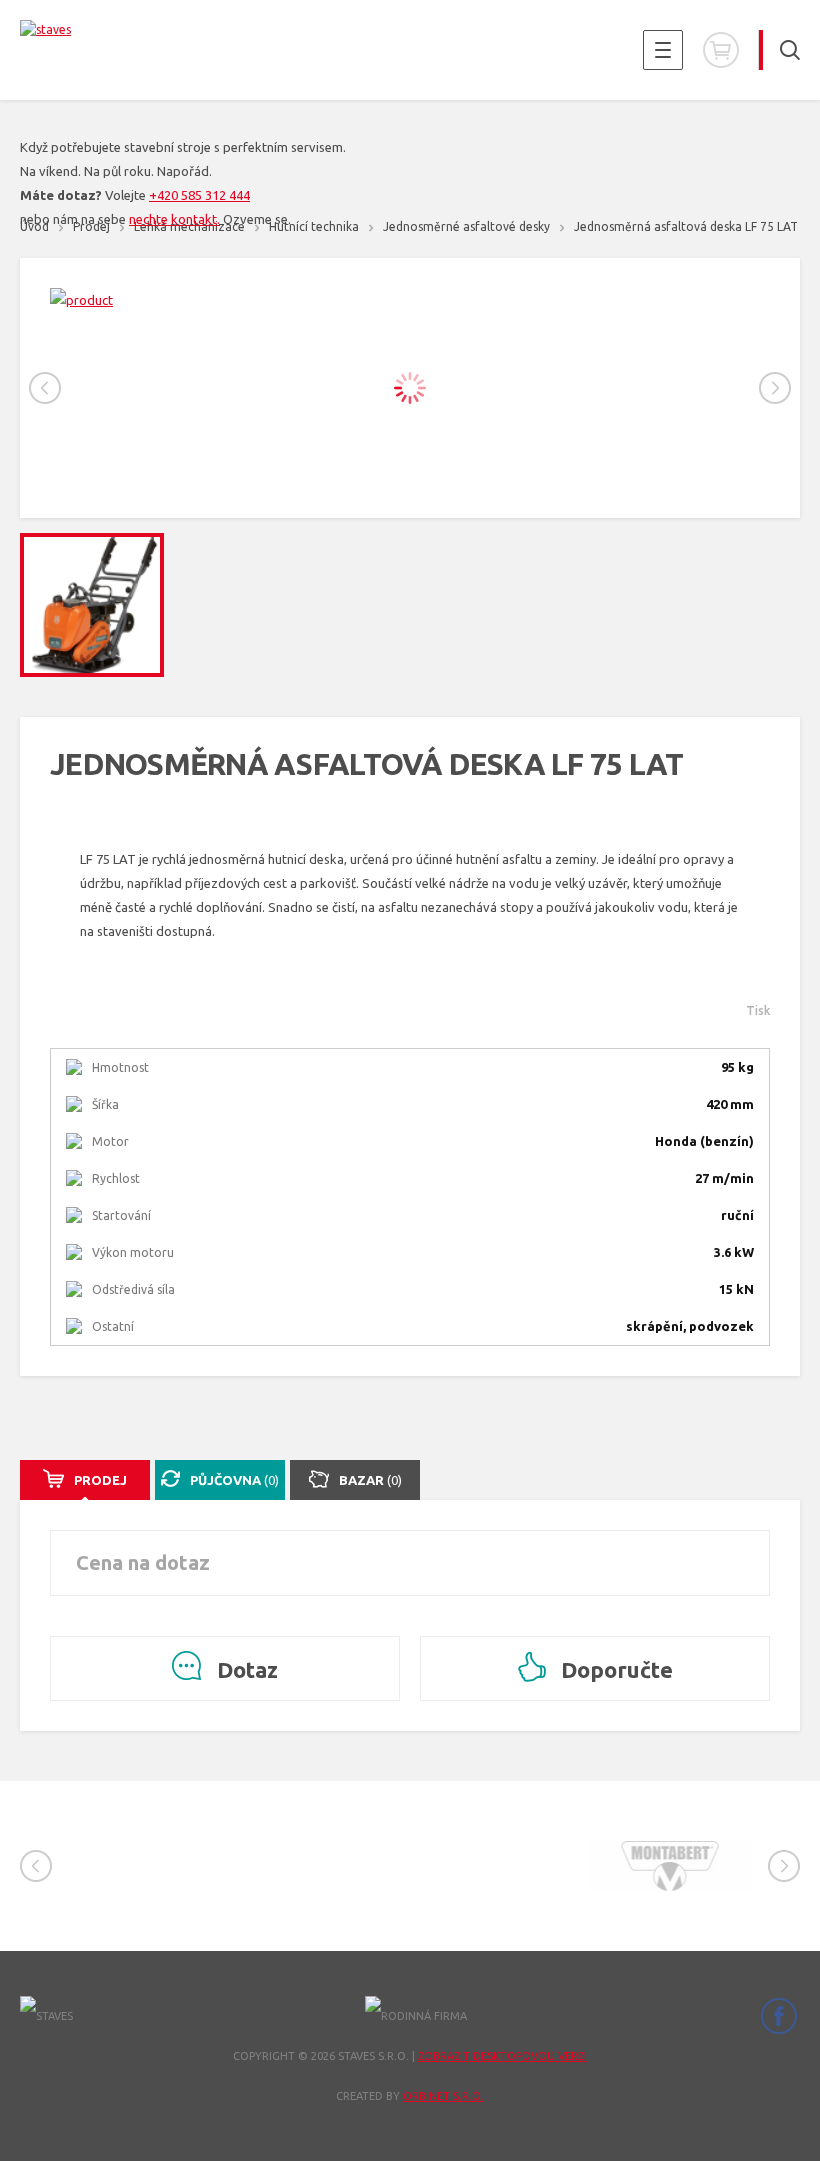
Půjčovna (234, 1480)
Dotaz (245, 1669)
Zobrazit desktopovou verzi (502, 2056)
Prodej (100, 1480)
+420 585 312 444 (199, 195)
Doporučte (614, 1669)
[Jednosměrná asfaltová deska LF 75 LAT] (410, 300)
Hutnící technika (314, 226)
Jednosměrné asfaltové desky (466, 226)
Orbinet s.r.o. (443, 2096)
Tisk (758, 1011)
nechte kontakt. (174, 219)
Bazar (370, 1480)
